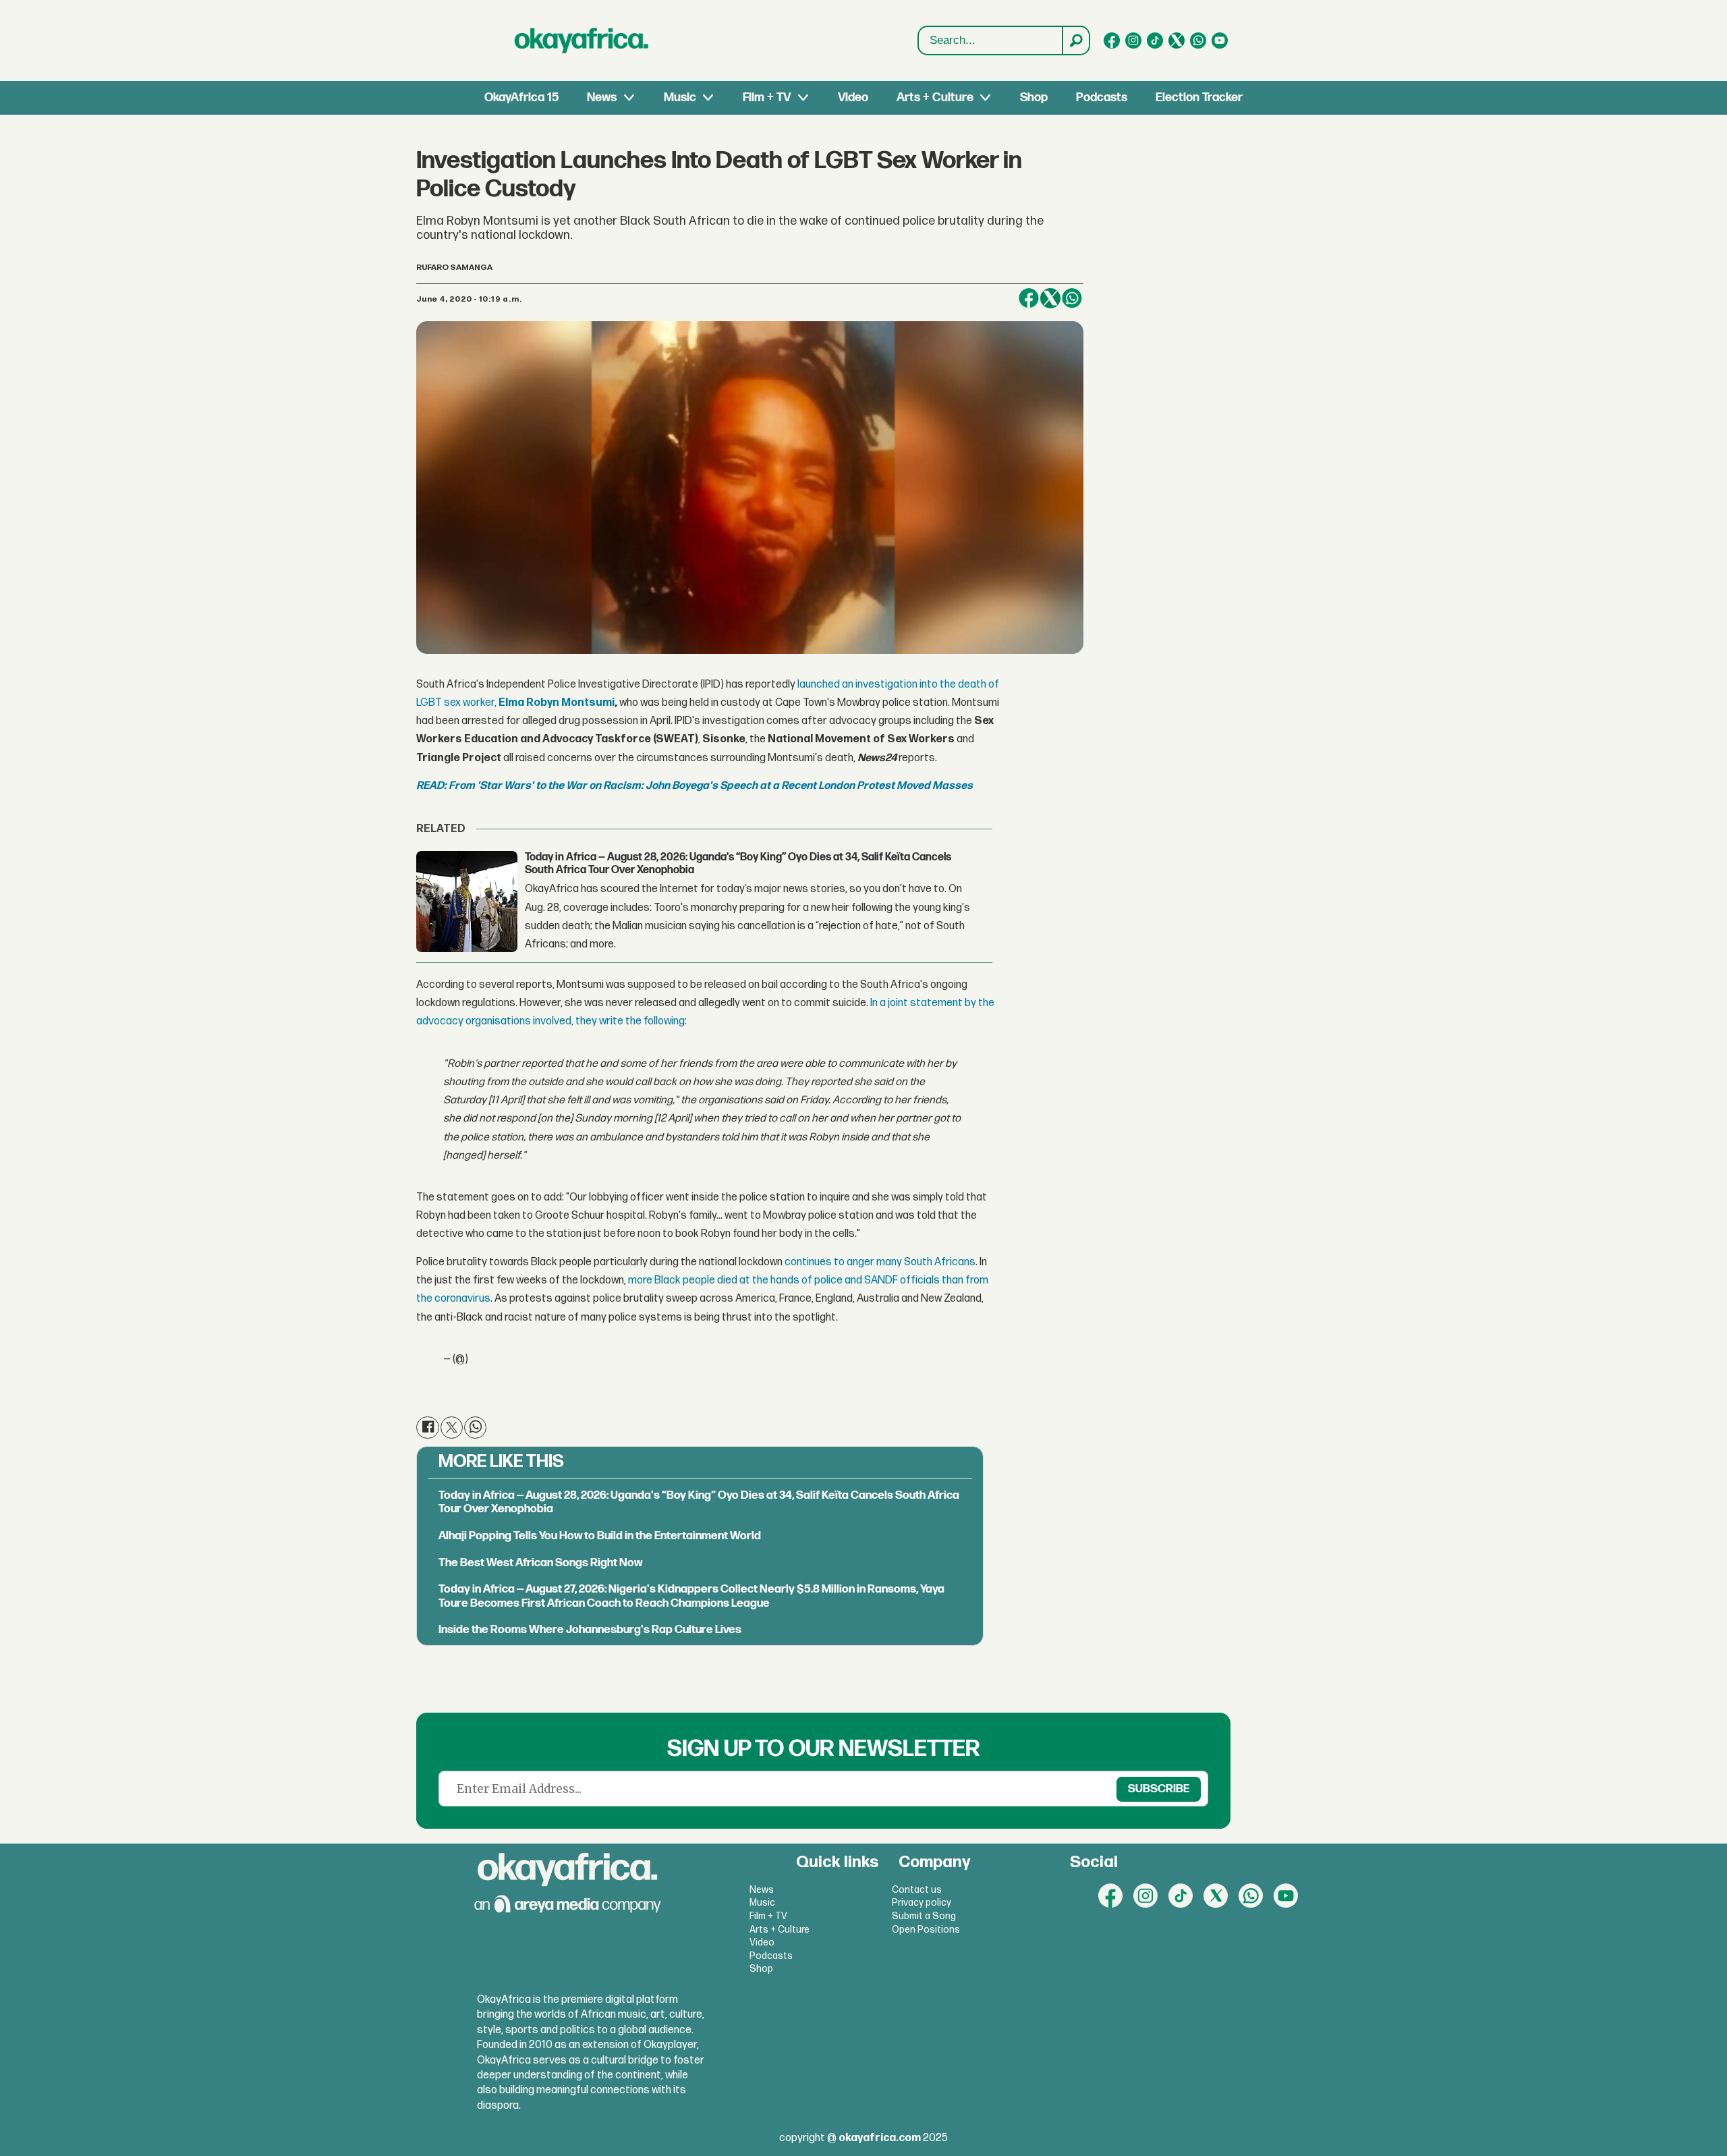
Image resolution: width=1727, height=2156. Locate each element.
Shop (1034, 98)
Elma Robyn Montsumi (557, 703)
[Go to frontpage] (582, 40)
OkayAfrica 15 (521, 98)
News (602, 98)
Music (680, 98)
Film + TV (767, 98)
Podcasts (1102, 98)
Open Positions (926, 1930)
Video (853, 98)
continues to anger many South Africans (880, 1262)
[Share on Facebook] (1029, 298)
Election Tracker (1199, 98)
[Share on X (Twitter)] (1050, 298)
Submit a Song (924, 1916)
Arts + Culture (935, 98)
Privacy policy (922, 1903)
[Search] (1075, 40)
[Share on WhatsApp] (475, 1428)
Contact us (917, 1890)
